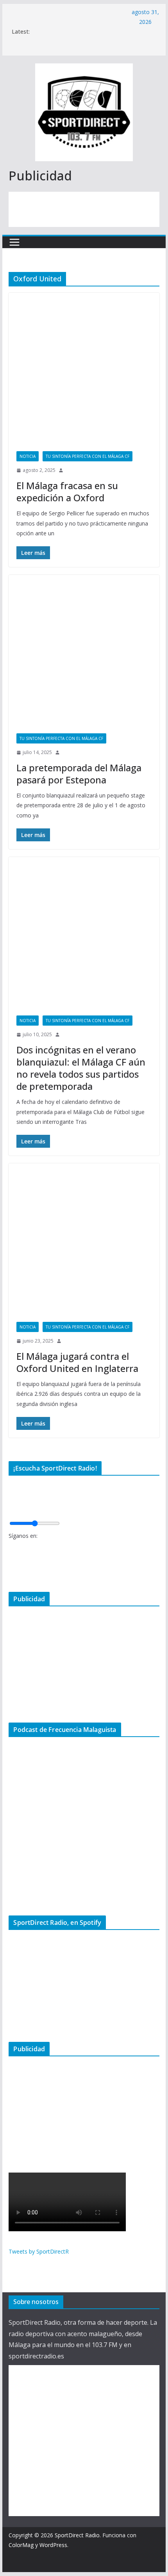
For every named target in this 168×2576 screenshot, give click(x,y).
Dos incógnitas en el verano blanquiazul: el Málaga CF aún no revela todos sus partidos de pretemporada (81, 1068)
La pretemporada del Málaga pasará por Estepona (79, 774)
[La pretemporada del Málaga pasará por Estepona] (84, 650)
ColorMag (21, 2545)
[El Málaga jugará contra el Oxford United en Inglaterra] (84, 1239)
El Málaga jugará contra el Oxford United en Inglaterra (77, 1362)
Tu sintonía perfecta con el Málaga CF (88, 456)
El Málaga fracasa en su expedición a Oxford (67, 491)
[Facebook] (11, 1547)
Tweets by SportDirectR (39, 2251)
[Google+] (11, 1573)
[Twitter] (11, 1560)
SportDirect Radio (77, 2535)
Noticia (28, 456)
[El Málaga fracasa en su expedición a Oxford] (84, 368)
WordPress (53, 2545)
